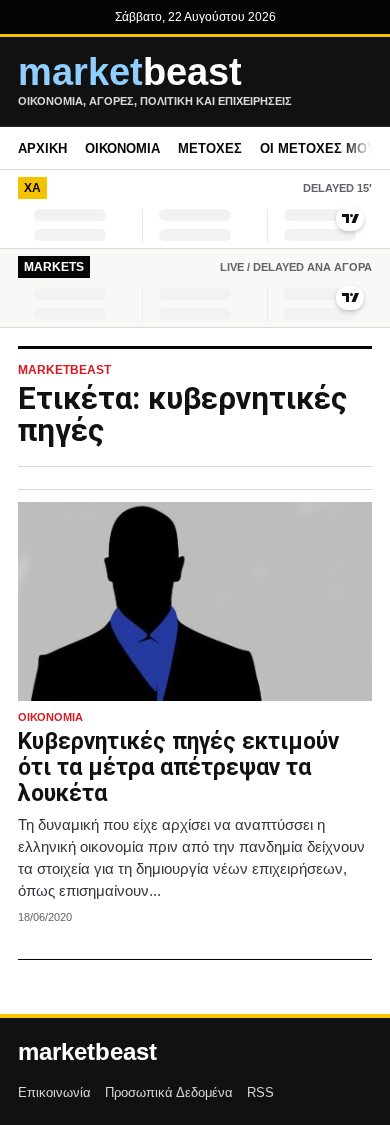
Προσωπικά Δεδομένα (169, 1092)
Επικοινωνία (54, 1092)
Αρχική (42, 148)
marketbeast (87, 1052)
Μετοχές (210, 148)
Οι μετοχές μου (318, 148)
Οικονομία (122, 148)
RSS (260, 1092)
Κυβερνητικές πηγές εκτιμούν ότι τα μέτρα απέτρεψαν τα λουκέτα (178, 767)
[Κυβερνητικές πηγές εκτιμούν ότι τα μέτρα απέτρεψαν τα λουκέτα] (195, 601)
